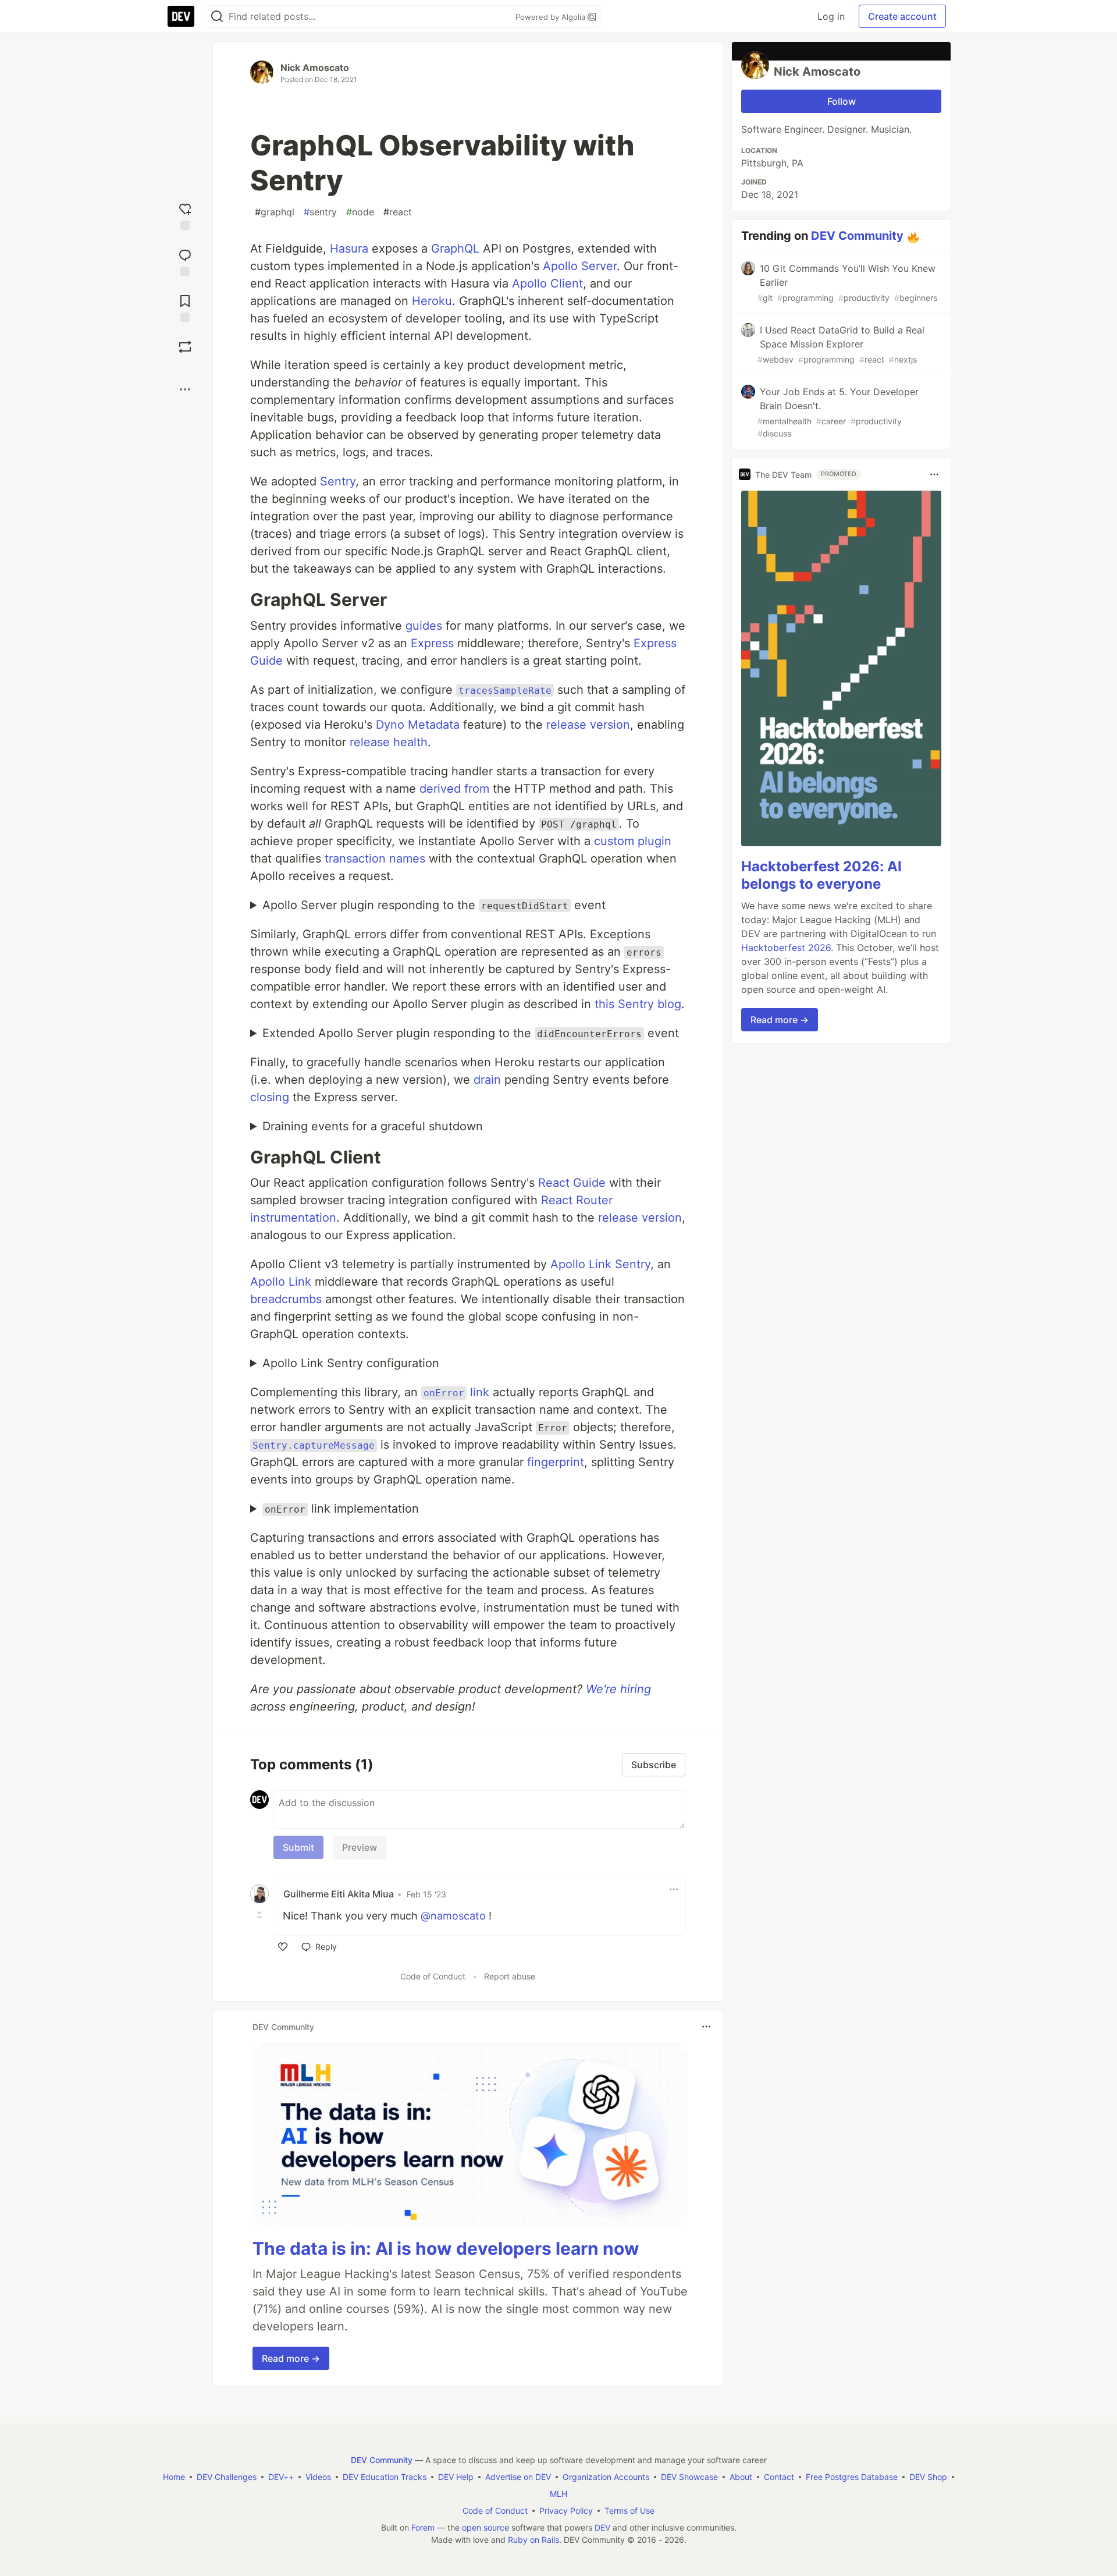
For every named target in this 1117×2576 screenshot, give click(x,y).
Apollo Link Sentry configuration (351, 1363)
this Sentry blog (638, 1004)
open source (485, 2527)
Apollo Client (547, 283)
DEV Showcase (689, 2477)
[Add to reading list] (185, 307)
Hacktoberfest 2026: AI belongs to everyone (821, 875)
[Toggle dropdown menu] (674, 1889)
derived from (454, 789)
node (360, 212)
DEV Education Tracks (385, 2477)
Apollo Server (580, 266)
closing (270, 1097)
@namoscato (453, 1916)
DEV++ (281, 2477)
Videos (318, 2477)
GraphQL (455, 249)
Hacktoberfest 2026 (786, 948)
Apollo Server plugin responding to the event (434, 905)
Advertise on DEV (518, 2477)
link (456, 1392)
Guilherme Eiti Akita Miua (339, 1894)
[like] (283, 1947)
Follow (842, 101)
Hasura (349, 249)
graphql (275, 212)
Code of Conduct (433, 1976)
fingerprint (556, 1462)
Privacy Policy (566, 2511)
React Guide (572, 1183)
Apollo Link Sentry (600, 1264)
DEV (602, 2527)
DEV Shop (928, 2477)
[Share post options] (185, 389)
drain (487, 1080)
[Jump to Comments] (185, 261)
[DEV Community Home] (181, 16)
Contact (779, 2477)
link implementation (342, 1509)
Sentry (338, 481)
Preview (360, 1847)
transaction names (375, 858)
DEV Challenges (227, 2477)
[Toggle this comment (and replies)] (261, 1915)
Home (174, 2477)
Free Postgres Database (852, 2477)
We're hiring (618, 1689)
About (741, 2477)
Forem (423, 2527)
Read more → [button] (291, 2358)
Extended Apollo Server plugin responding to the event (471, 1033)
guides (424, 626)
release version (588, 725)
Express (432, 643)
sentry (320, 212)
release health (389, 742)
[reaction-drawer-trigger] (185, 215)
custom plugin (633, 841)
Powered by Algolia (552, 17)
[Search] (217, 17)
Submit (298, 1847)
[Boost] (185, 347)
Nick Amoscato (315, 68)
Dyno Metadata (418, 725)
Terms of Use (629, 2511)
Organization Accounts (606, 2477)
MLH (558, 2494)
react (398, 212)
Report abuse (510, 1976)
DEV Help (456, 2477)
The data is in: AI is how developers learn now (446, 2248)
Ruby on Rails (533, 2540)
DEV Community (857, 236)
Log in (831, 16)
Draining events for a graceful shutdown (373, 1126)
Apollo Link (281, 1282)
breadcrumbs (286, 1299)
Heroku (432, 301)
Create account (902, 16)
